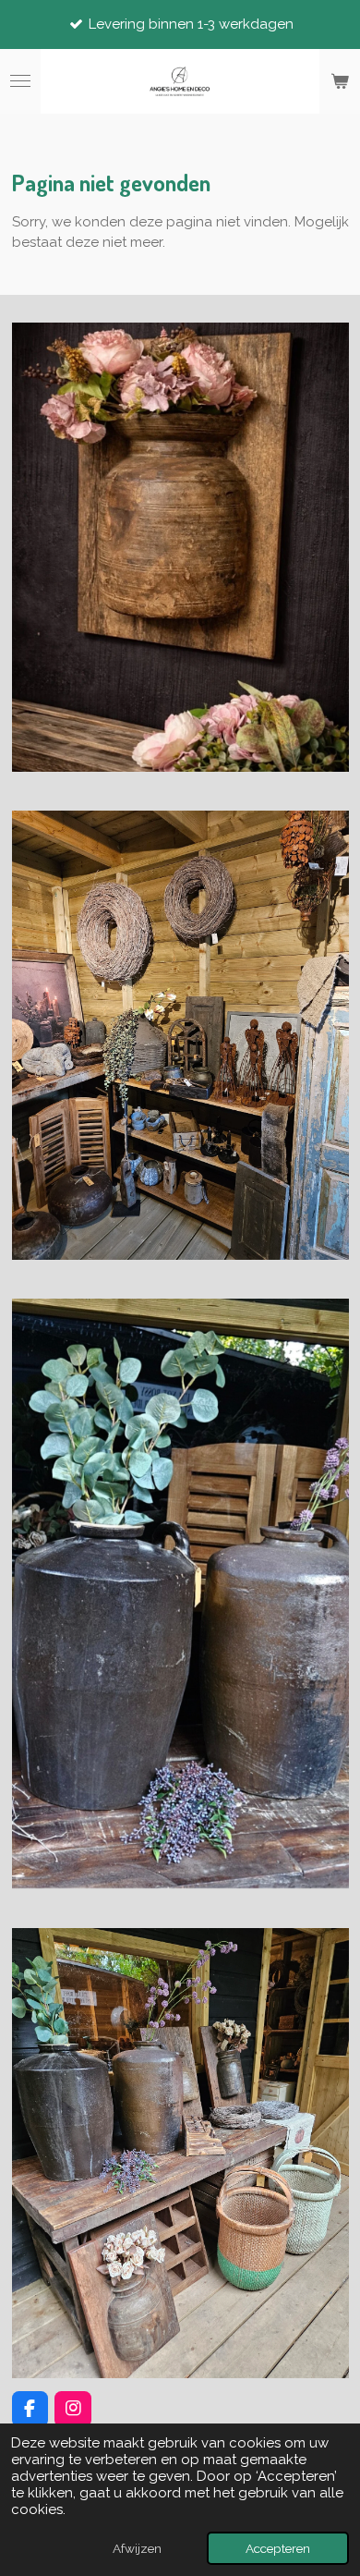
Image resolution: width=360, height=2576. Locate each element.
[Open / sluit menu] (20, 81)
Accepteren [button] (278, 2548)
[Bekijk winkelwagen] (340, 81)
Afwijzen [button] (137, 2548)
